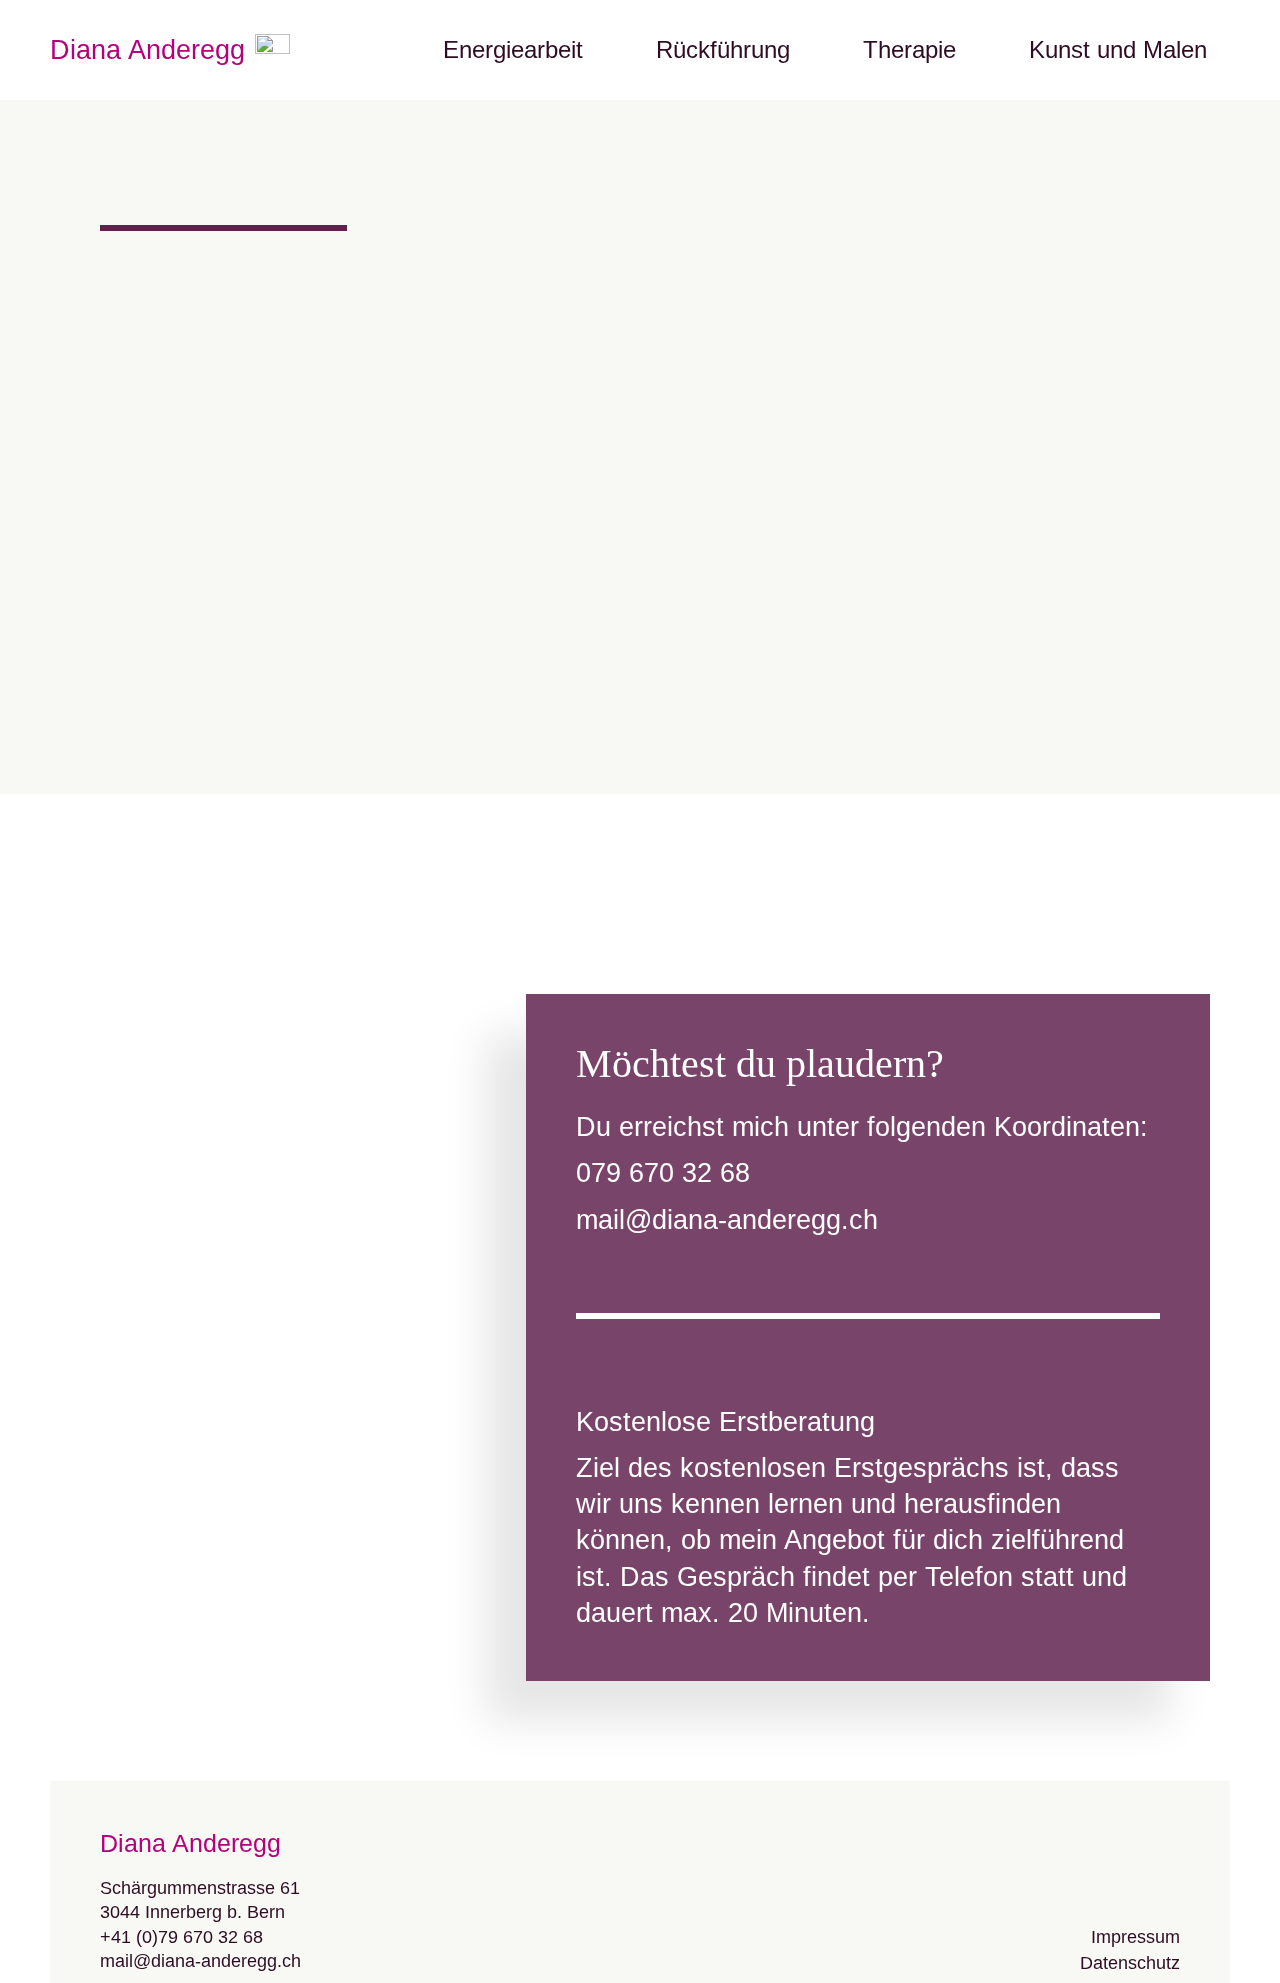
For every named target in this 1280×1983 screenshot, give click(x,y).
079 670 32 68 (663, 1173)
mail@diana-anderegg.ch (727, 1220)
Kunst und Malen (1118, 49)
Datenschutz (1130, 1963)
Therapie (909, 49)
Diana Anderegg (147, 50)
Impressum (1135, 1937)
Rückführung (723, 49)
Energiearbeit (513, 49)
